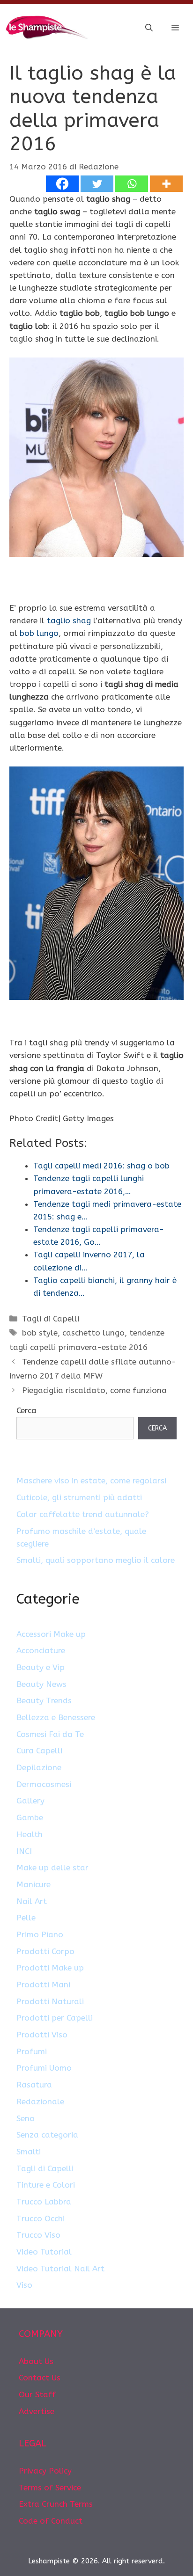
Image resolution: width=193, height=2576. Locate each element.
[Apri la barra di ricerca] (149, 28)
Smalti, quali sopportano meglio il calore (96, 1560)
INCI (24, 1851)
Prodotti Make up (50, 1968)
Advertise (37, 2411)
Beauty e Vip (41, 1667)
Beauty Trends (44, 1700)
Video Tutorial (44, 2252)
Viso (24, 2285)
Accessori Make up (51, 1634)
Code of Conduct (51, 2521)
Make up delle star (52, 1868)
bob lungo (39, 633)
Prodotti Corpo (45, 1951)
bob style (40, 1333)
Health (30, 1834)
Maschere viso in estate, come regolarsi (91, 1481)
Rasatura (34, 2085)
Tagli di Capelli (51, 1319)
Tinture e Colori (46, 2185)
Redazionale (40, 2102)
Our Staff (37, 2394)
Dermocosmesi (44, 1784)
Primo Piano (40, 1934)
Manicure (33, 1884)
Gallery (30, 1801)
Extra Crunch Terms (56, 2504)
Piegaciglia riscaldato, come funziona (94, 1390)
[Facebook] (62, 184)
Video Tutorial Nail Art (60, 2269)
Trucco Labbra (44, 2202)
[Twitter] (97, 184)
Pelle (26, 1918)
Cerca (26, 1410)
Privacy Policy (45, 2471)
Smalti (29, 2152)
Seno (26, 2118)
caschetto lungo (93, 1333)
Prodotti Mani (43, 1985)
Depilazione (39, 1767)
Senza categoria (47, 2135)
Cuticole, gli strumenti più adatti (79, 1497)
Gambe (30, 1817)
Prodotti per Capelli (55, 2018)
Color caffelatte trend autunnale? (83, 1514)
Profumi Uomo (44, 2068)
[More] (166, 184)
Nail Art (32, 1901)
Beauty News (41, 1684)
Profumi (32, 2051)
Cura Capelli (39, 1751)
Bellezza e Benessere (56, 1717)
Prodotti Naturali (50, 2001)
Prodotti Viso (42, 2035)
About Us (36, 2361)
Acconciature (41, 1650)
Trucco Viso (38, 2235)
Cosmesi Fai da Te (50, 1734)
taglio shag (69, 620)
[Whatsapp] (132, 184)
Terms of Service (50, 2488)
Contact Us (40, 2378)
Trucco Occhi (41, 2218)
